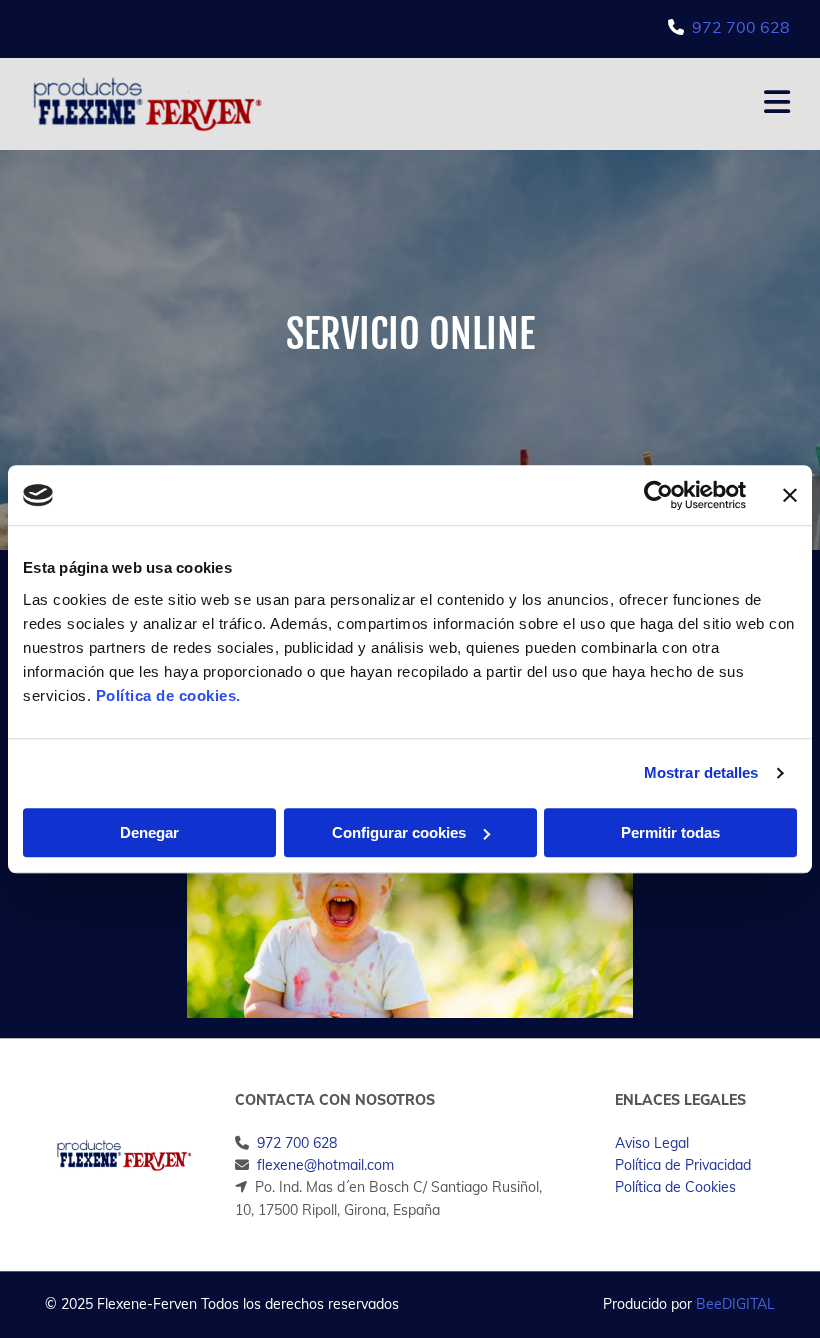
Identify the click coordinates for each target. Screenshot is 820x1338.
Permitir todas (670, 832)
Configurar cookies (399, 832)
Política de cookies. (168, 695)
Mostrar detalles (701, 772)
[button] (544, 104)
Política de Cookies (675, 1187)
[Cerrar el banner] (790, 495)
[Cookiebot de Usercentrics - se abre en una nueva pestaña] (658, 495)
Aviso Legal (652, 1143)
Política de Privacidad (683, 1165)
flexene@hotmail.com (325, 1165)
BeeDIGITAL (735, 1304)
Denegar (149, 832)
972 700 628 (741, 27)
